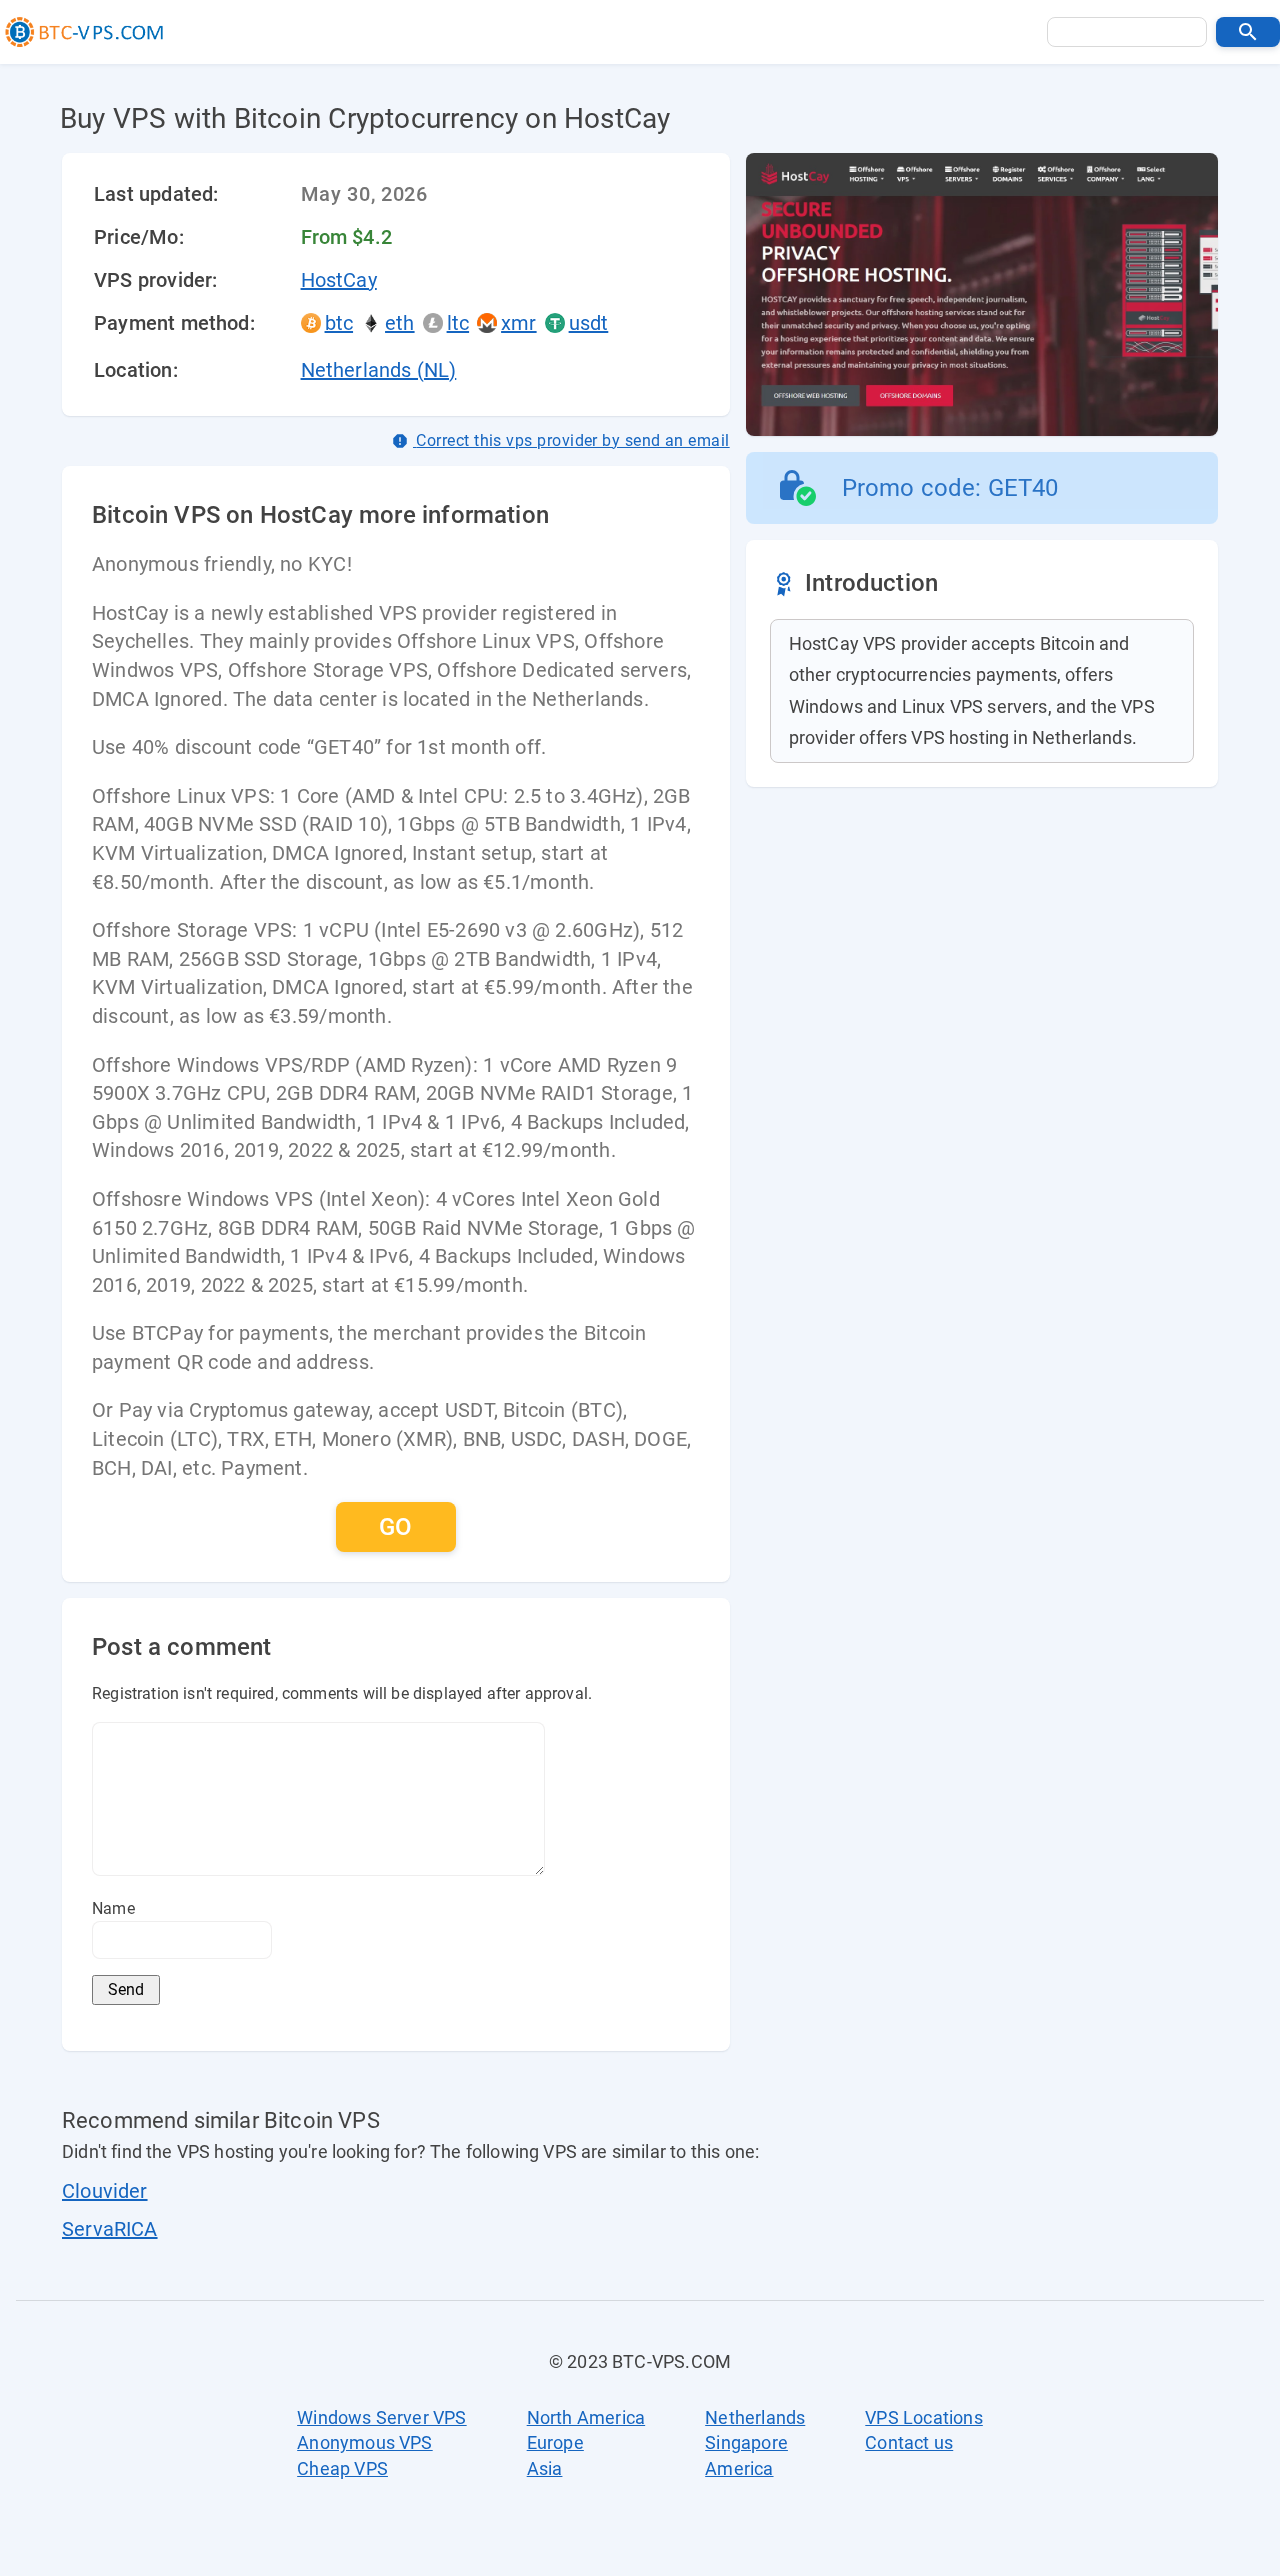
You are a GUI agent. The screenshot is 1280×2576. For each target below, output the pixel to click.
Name (113, 1908)
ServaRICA (110, 2229)
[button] (1248, 32)
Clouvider (105, 2191)
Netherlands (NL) (379, 370)
